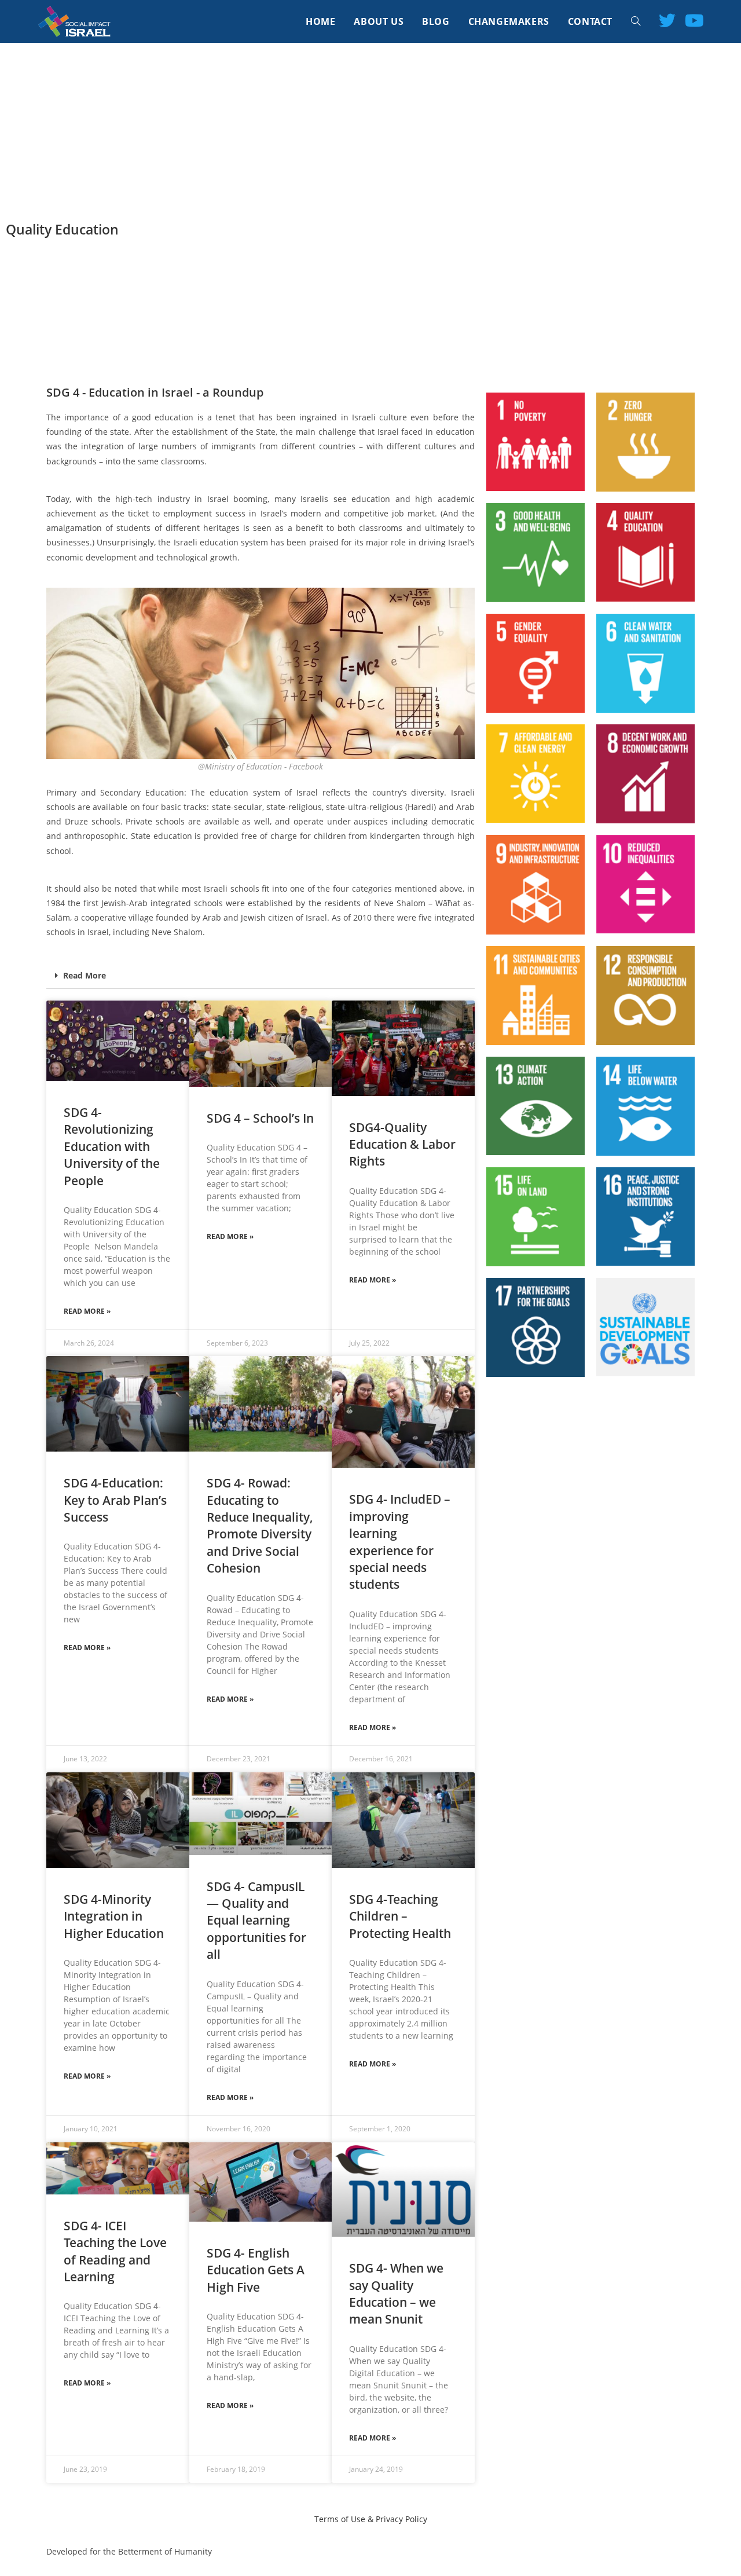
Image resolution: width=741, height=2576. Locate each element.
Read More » (87, 1311)
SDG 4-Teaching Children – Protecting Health (400, 1916)
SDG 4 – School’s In (260, 1118)
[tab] (261, 976)
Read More (85, 975)
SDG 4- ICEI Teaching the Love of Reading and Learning (115, 2251)
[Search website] (636, 21)
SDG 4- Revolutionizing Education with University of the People (112, 1146)
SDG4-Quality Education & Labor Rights (402, 1144)
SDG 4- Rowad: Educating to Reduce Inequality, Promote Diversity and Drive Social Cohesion (260, 1525)
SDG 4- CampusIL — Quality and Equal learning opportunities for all (256, 1921)
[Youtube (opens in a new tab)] (694, 20)
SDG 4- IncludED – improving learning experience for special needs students (400, 1542)
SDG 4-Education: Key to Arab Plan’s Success (115, 1500)
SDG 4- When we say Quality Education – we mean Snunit (396, 2293)
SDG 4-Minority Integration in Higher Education (114, 1916)
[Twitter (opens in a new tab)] (667, 20)
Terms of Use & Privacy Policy (371, 2519)
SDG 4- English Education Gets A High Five (256, 2270)
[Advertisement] (370, 130)
